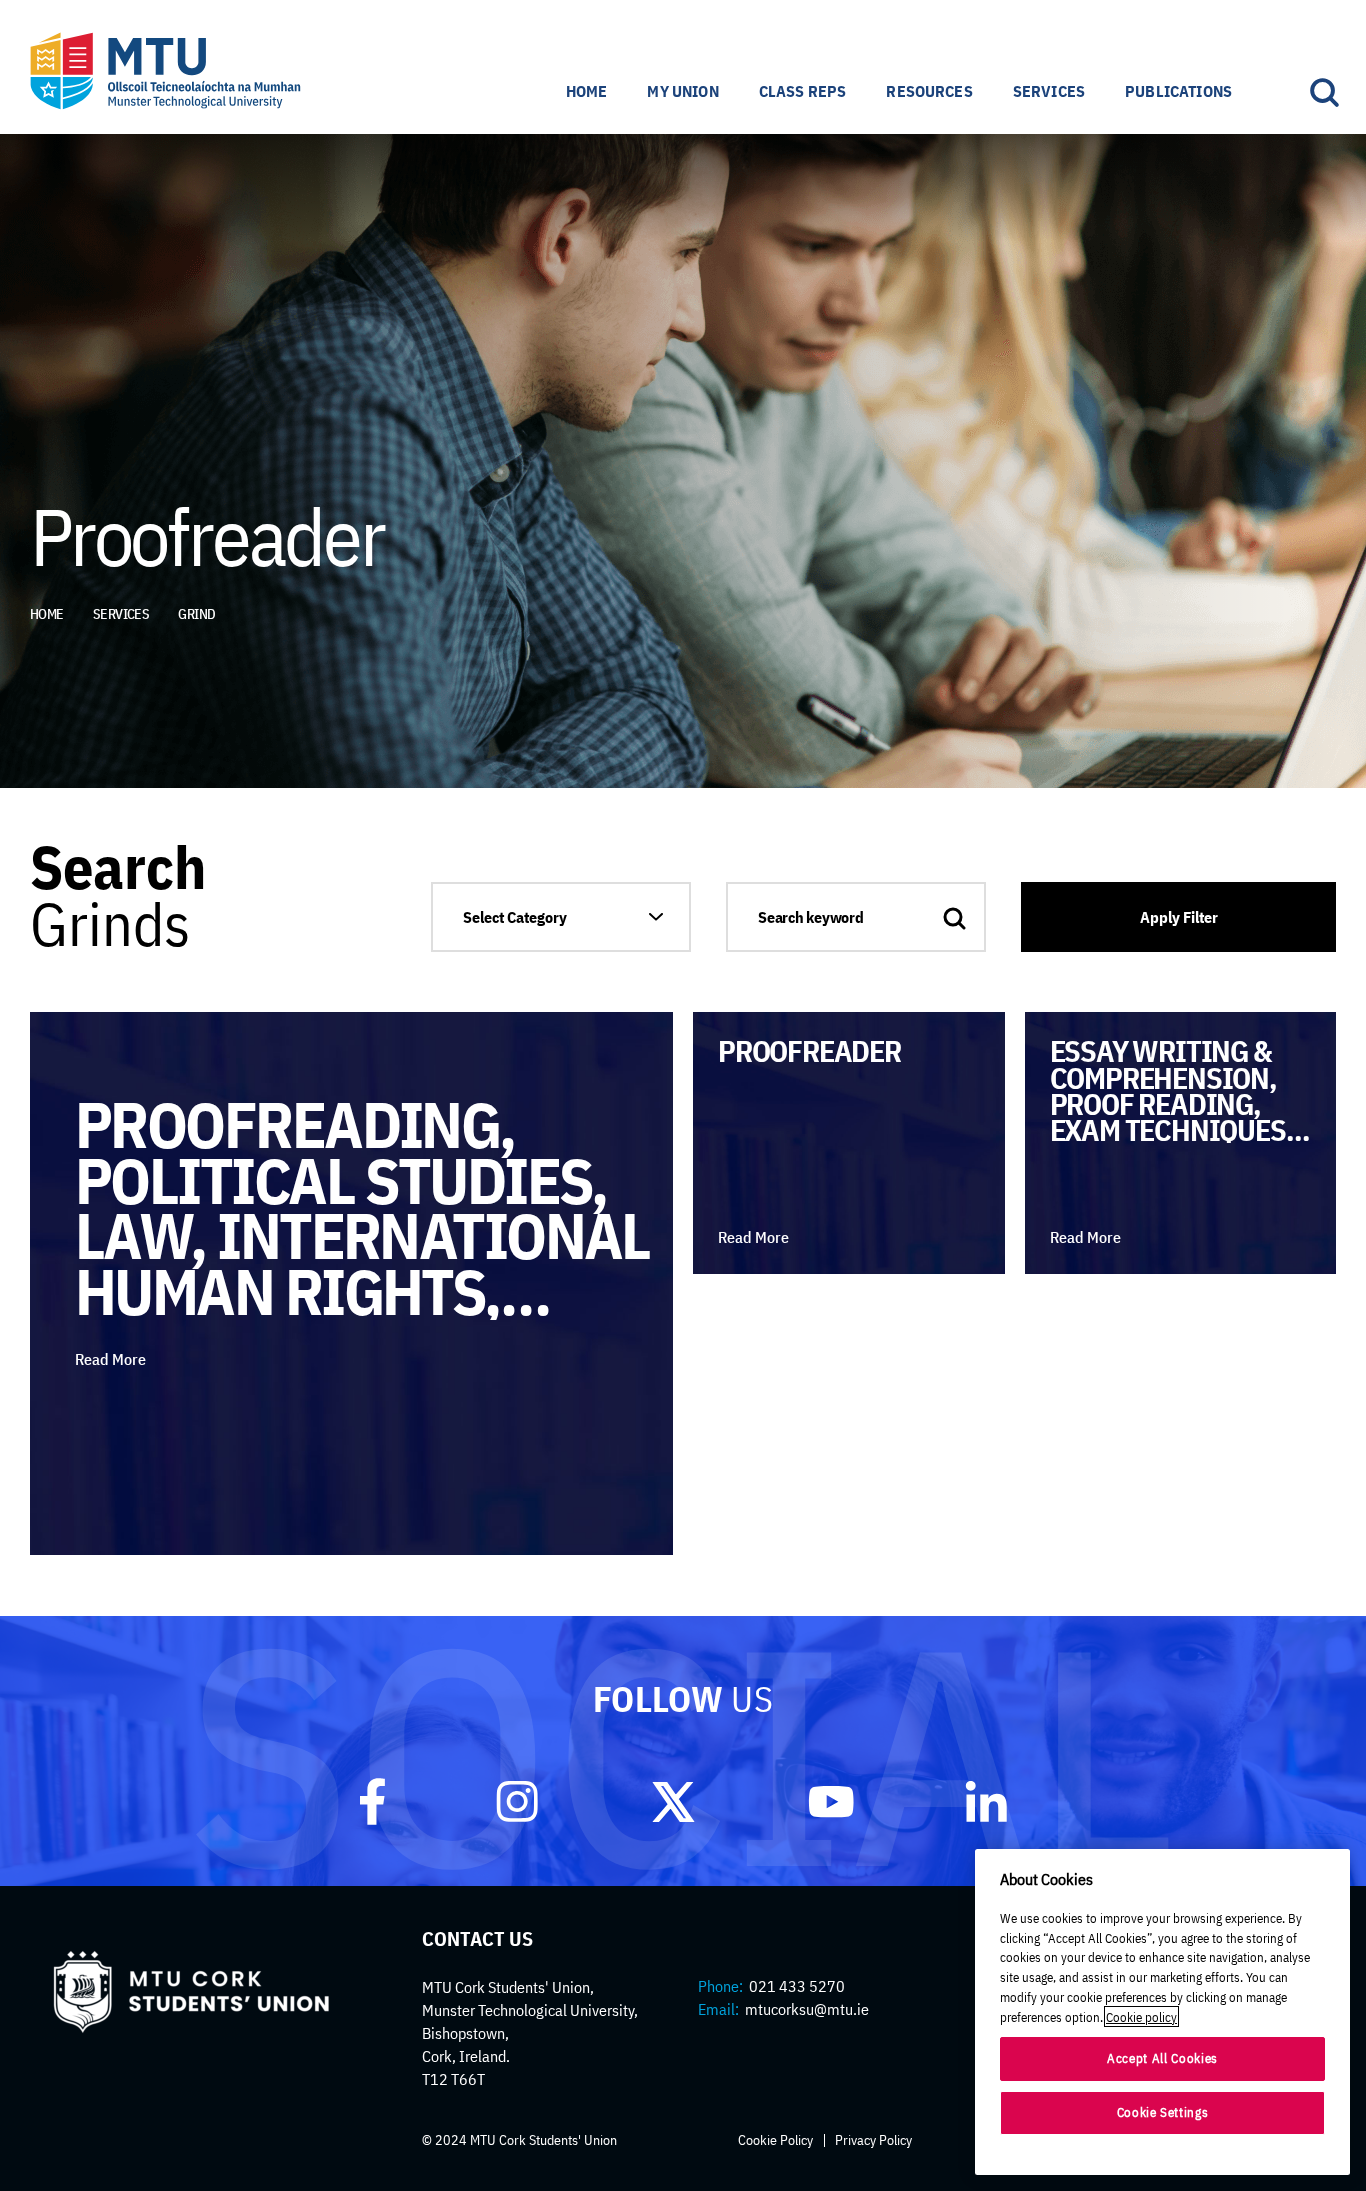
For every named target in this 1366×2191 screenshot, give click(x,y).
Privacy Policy (873, 2140)
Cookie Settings (1163, 2112)
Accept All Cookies (1162, 2058)
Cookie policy (1141, 2016)
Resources (929, 91)
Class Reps (803, 91)
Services (1049, 91)
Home (587, 91)
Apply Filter (1179, 917)
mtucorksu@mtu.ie (807, 2009)
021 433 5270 (797, 1986)
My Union (682, 91)
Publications (1178, 91)
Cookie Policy (775, 2140)
